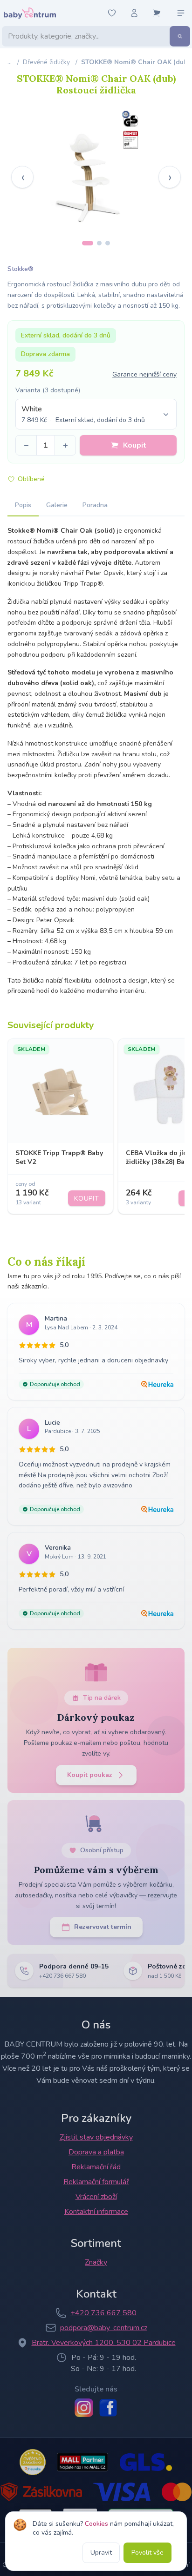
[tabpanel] (96, 170)
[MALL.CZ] (82, 2462)
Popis (23, 505)
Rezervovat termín (103, 1927)
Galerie (57, 505)
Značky (96, 2262)
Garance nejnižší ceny (144, 374)
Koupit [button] (135, 445)
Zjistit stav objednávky (96, 2137)
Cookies (96, 2524)
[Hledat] (180, 36)
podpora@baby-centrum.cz (104, 2328)
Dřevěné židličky (46, 62)
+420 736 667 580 (103, 2313)
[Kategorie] (181, 13)
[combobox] (96, 414)
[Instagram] (84, 2408)
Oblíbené (31, 479)
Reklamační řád (96, 2167)
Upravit (101, 2553)
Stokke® (21, 269)
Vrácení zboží (96, 2197)
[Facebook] (108, 2408)
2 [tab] (99, 243)
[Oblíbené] (112, 13)
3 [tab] (108, 243)
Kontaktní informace (96, 2212)
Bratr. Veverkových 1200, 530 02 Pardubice (104, 2343)
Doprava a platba (96, 2152)
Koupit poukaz (90, 1775)
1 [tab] (88, 243)
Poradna (95, 505)
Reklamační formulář (96, 2182)
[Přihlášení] (134, 13)
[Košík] (157, 13)
